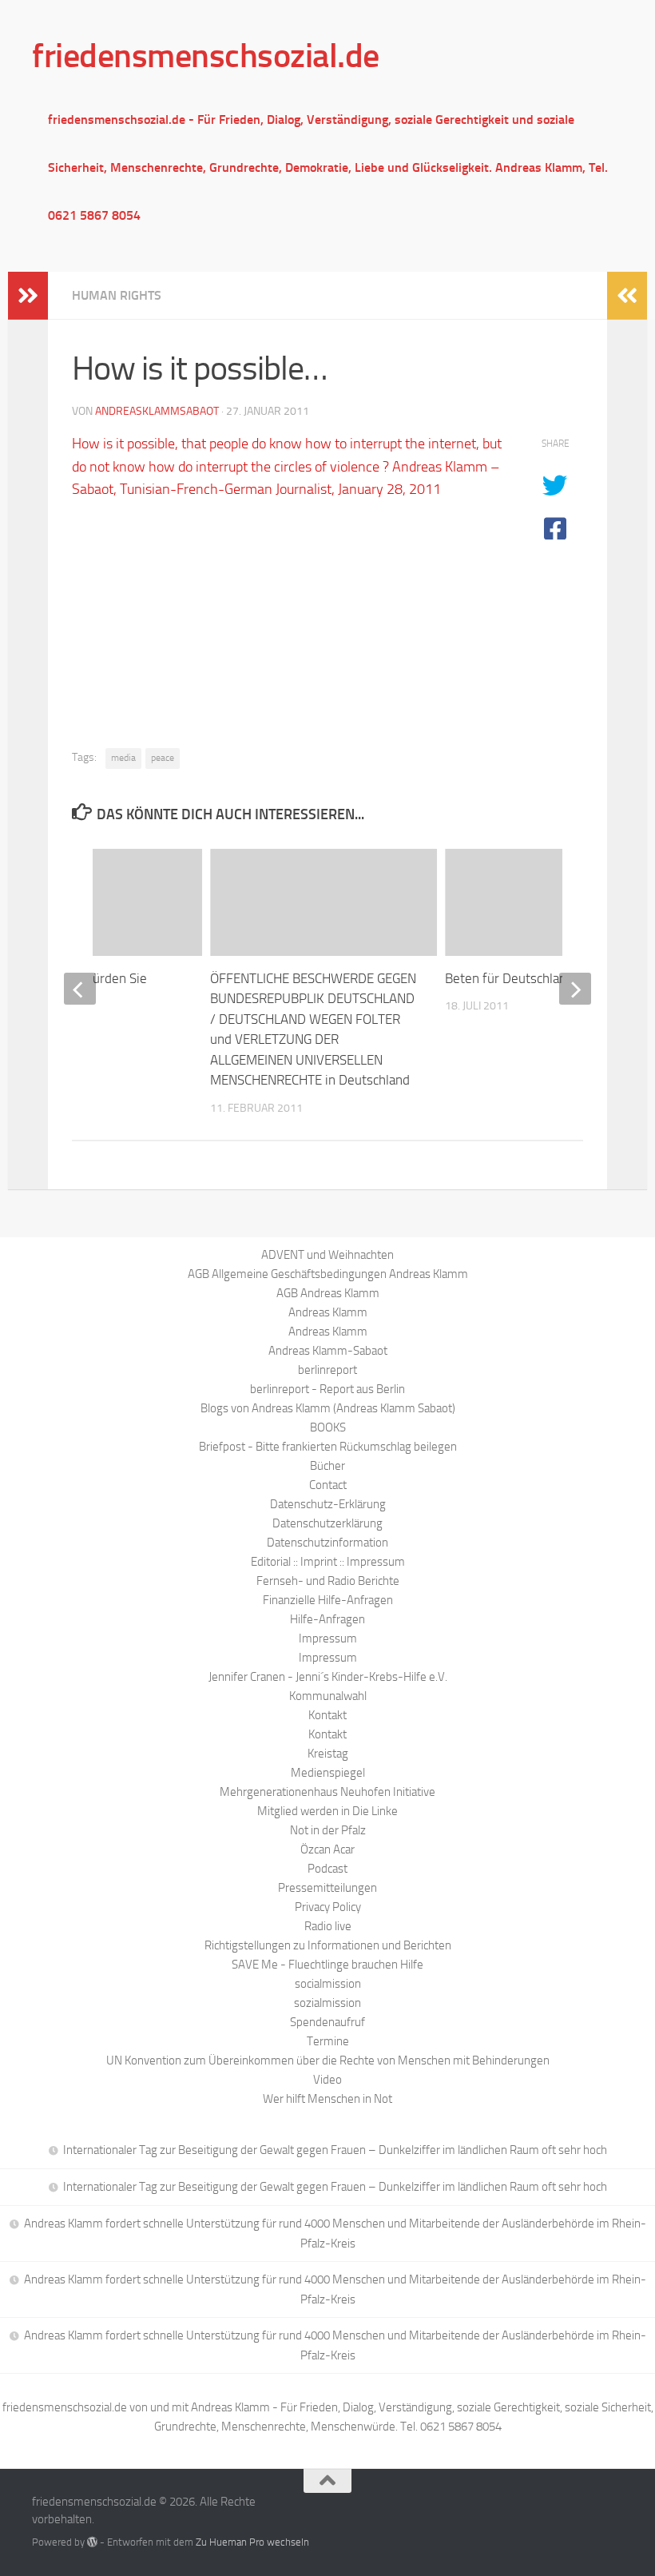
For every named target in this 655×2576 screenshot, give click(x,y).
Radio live (328, 1926)
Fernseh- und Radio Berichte (328, 1581)
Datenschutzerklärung (327, 1523)
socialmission (328, 1984)
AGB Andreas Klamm (328, 1293)
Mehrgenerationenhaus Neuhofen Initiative (327, 1792)
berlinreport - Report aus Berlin (327, 1389)
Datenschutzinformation (327, 1543)
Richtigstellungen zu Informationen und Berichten (328, 1945)
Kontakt (327, 1715)
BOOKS (328, 1427)
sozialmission (327, 2003)
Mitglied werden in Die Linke (327, 1811)
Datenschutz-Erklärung (328, 1504)
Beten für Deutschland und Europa (543, 978)
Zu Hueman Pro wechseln (252, 2542)
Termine (328, 2041)
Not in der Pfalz (328, 1830)
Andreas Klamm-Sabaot (328, 1351)
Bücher (327, 1466)
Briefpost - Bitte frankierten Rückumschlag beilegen (328, 1447)
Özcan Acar (327, 1849)
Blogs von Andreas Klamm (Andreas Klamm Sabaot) (328, 1408)
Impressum (328, 1638)
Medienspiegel (328, 1773)
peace (163, 758)
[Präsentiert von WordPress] (92, 2542)
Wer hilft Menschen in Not (327, 2099)
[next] (575, 989)
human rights (117, 295)
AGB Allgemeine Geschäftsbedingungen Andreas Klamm (328, 1274)
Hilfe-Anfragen (327, 1619)
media (123, 758)
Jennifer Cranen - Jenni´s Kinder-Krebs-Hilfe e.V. (328, 1677)
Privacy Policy (328, 1907)
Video (327, 2080)
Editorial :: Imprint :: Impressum (328, 1562)
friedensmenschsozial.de (206, 56)
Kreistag (328, 1754)
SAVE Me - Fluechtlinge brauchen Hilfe (327, 1965)
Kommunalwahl (328, 1696)
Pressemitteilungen (327, 1888)
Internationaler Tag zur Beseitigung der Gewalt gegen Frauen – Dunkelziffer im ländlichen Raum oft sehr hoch (335, 2150)
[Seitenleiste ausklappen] (28, 296)
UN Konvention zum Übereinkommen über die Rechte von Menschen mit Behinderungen (328, 2060)
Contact (328, 1485)
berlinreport (327, 1370)
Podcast (327, 1869)
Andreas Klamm (328, 1312)
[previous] (80, 989)
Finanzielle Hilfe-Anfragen (328, 1600)
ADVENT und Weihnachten (327, 1255)
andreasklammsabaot (157, 411)
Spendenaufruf (327, 2022)
